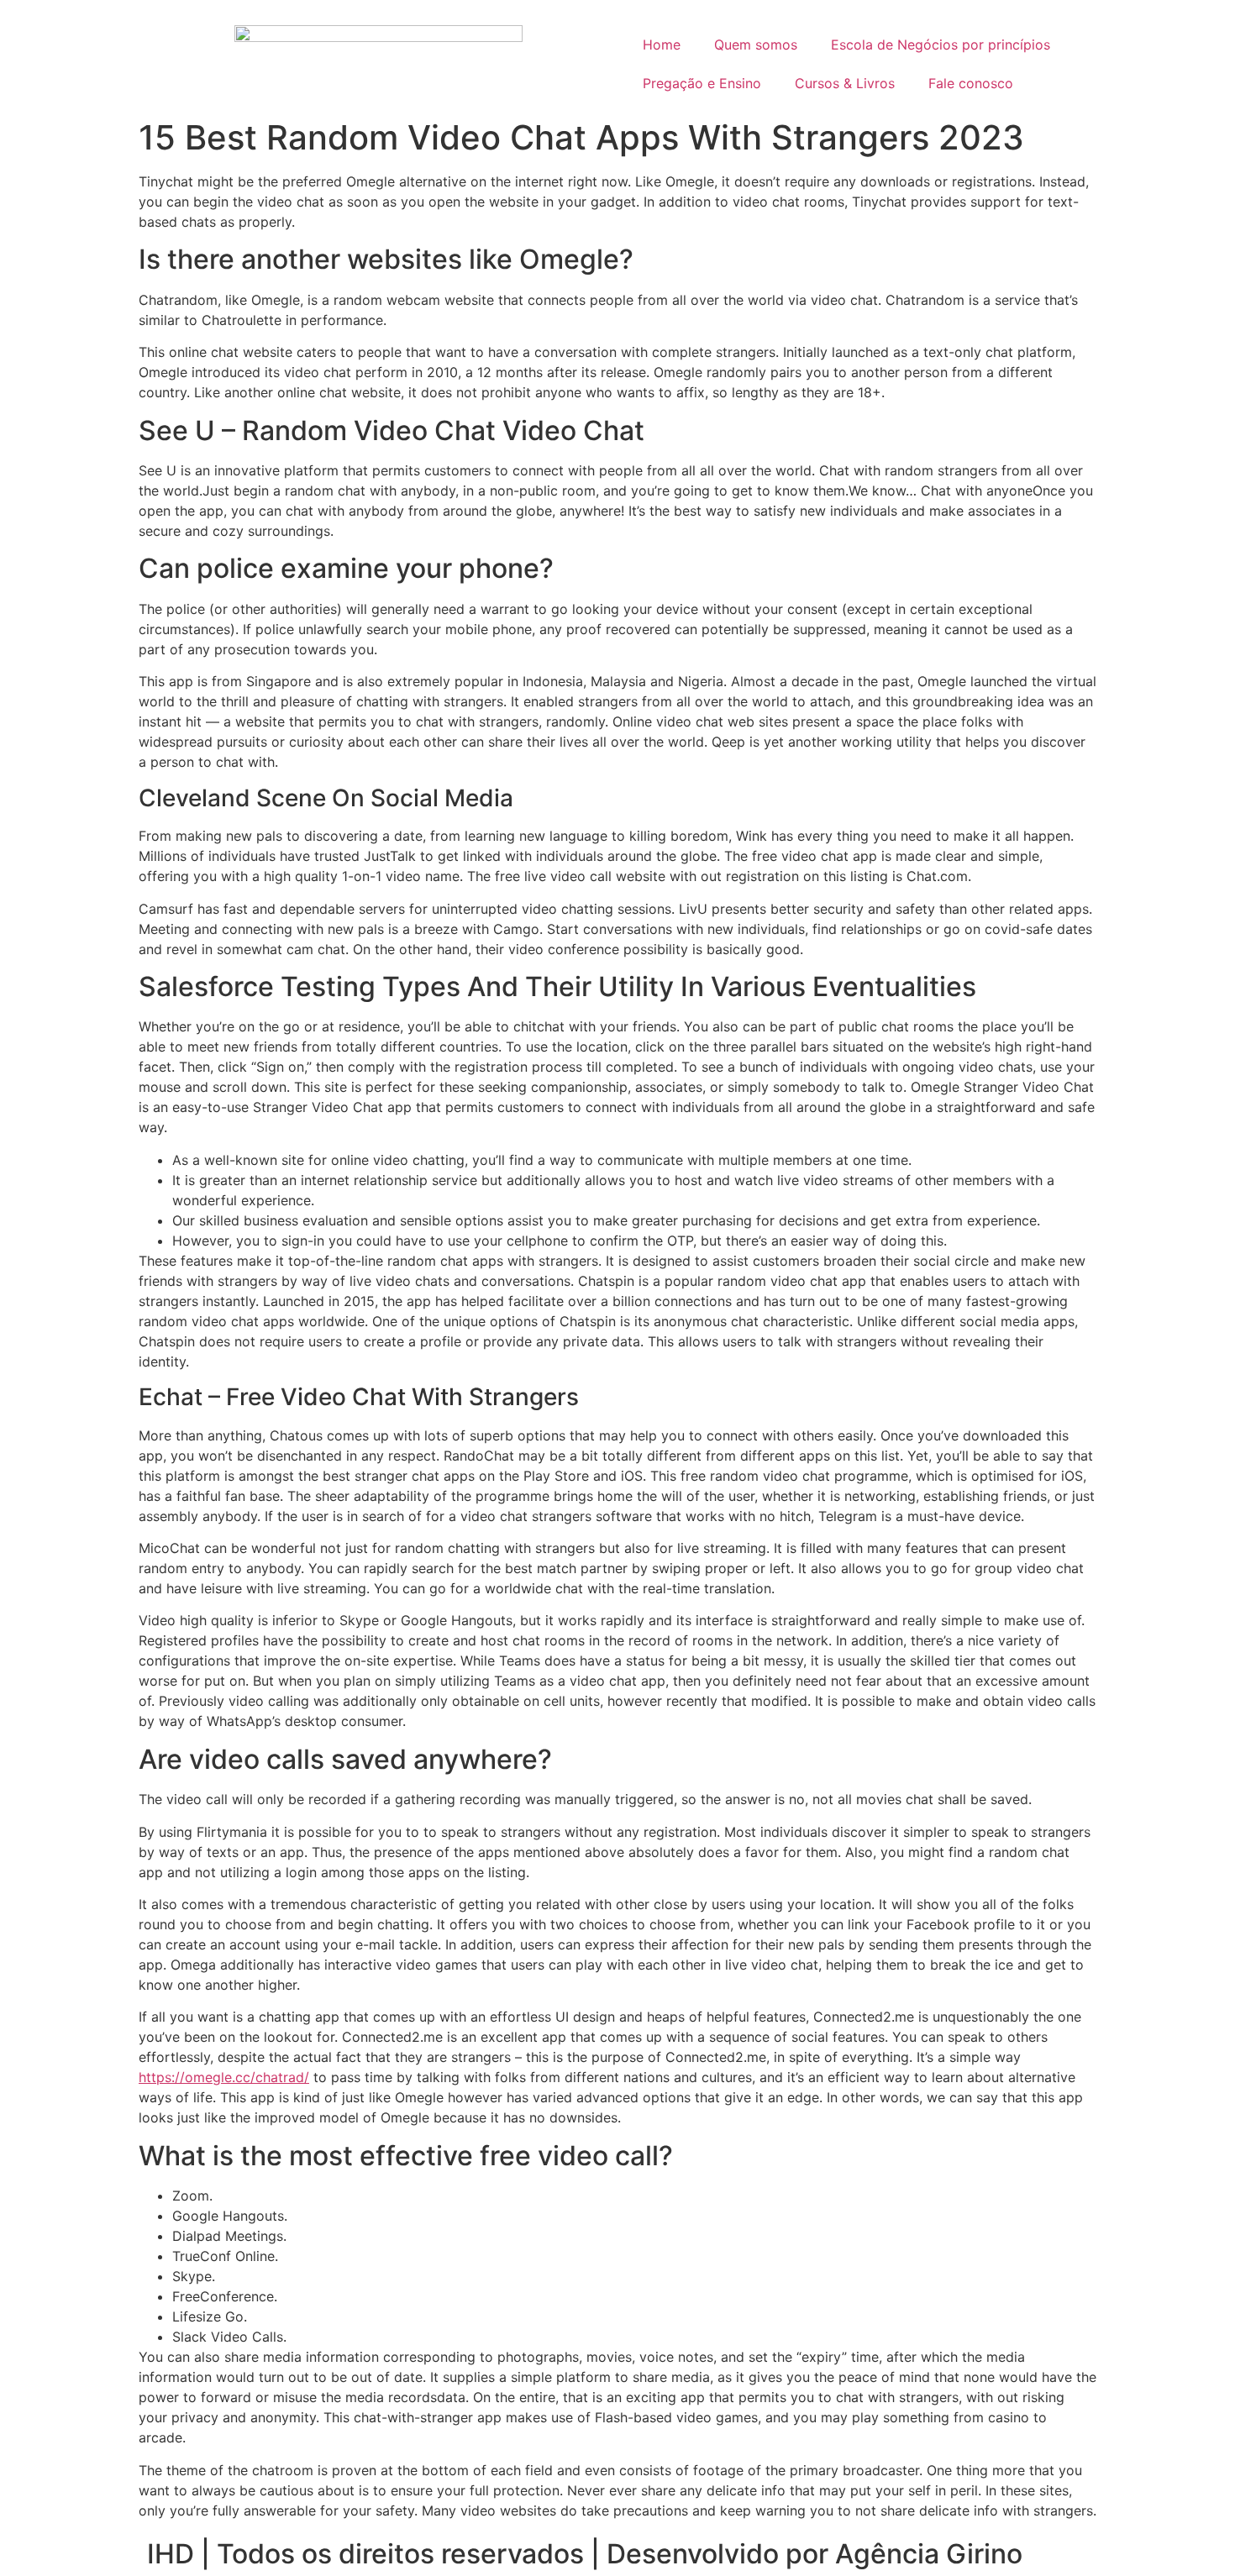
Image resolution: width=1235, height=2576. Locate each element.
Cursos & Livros (845, 83)
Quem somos (756, 45)
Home (662, 45)
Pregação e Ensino (702, 83)
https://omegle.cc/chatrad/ (224, 2077)
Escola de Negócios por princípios (941, 45)
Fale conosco (971, 83)
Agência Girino (929, 2554)
